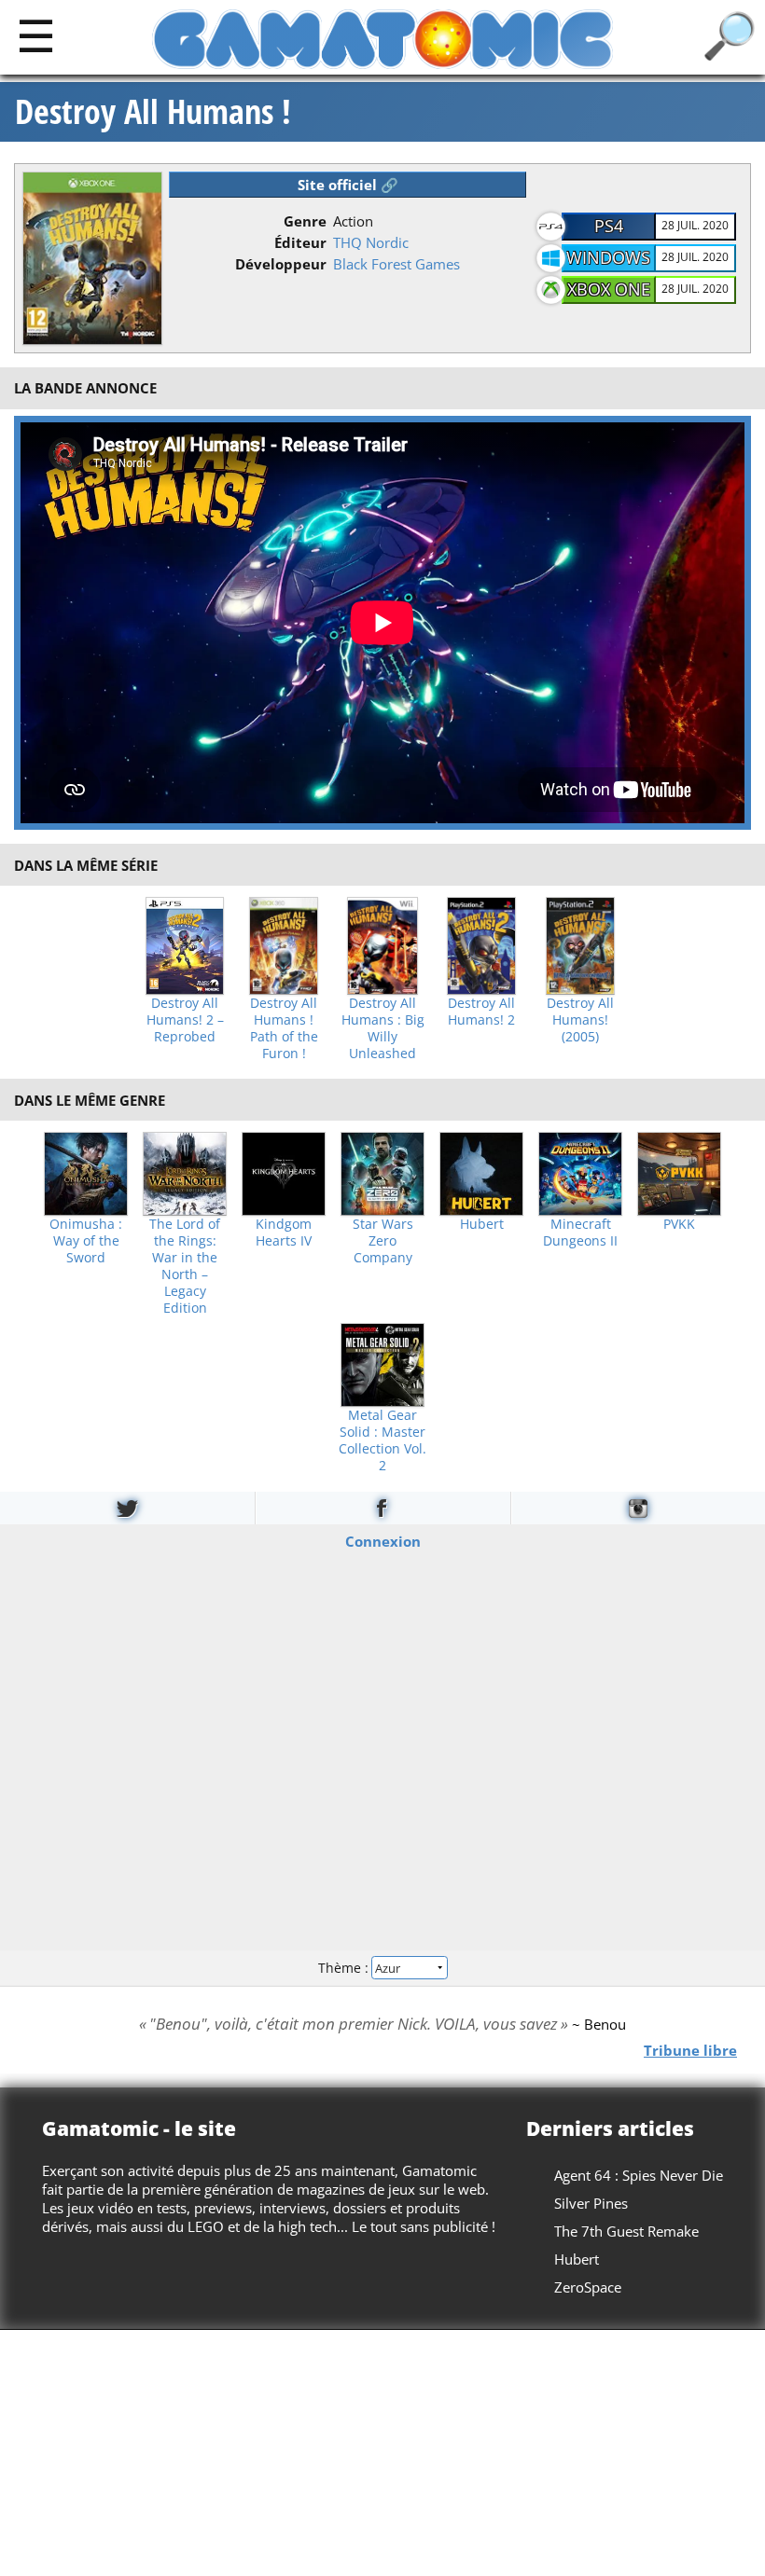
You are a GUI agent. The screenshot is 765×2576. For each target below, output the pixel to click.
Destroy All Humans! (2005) (580, 1020)
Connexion (383, 1540)
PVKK (679, 1224)
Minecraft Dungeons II (580, 1233)
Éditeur (300, 242)
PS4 (609, 226)
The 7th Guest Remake (626, 2231)
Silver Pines (591, 2203)
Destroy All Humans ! (153, 112)
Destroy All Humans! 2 (481, 1012)
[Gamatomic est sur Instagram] (638, 1508)
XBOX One (609, 289)
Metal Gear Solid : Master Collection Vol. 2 (382, 1440)
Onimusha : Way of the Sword (86, 1241)
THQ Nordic (371, 242)
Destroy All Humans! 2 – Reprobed (185, 1020)
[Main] (36, 35)
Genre (305, 221)
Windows (608, 257)
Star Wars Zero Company (383, 1241)
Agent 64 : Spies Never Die (639, 2175)
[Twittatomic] (127, 1508)
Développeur (281, 264)
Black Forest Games (396, 264)
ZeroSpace (588, 2287)
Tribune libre (690, 2049)
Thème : (345, 1968)
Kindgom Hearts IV (284, 1233)
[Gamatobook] (382, 1508)
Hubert (482, 1224)
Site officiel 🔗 (348, 185)
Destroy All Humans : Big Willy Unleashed (383, 1028)
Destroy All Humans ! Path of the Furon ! (284, 1028)
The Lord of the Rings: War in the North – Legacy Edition (185, 1266)
